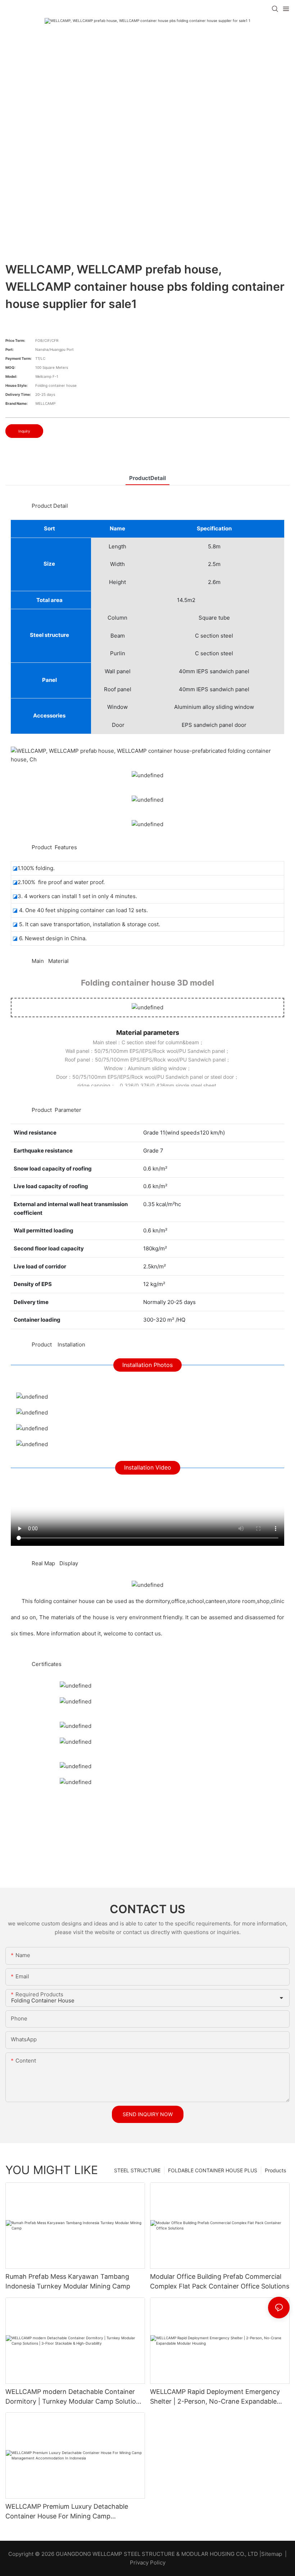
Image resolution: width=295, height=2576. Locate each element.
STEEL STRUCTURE (137, 2170)
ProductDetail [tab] (147, 478)
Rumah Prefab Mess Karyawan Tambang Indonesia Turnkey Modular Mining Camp (68, 2281)
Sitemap (272, 2554)
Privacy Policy (148, 2563)
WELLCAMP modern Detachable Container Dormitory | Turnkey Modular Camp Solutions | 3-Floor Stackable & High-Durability (74, 2397)
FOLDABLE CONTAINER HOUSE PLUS (213, 2170)
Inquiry (24, 431)
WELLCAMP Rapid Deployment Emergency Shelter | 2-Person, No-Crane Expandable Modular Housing (215, 2397)
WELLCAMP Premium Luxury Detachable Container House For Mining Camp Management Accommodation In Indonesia (71, 2512)
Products (275, 2170)
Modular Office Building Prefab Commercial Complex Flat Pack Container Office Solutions (220, 2281)
